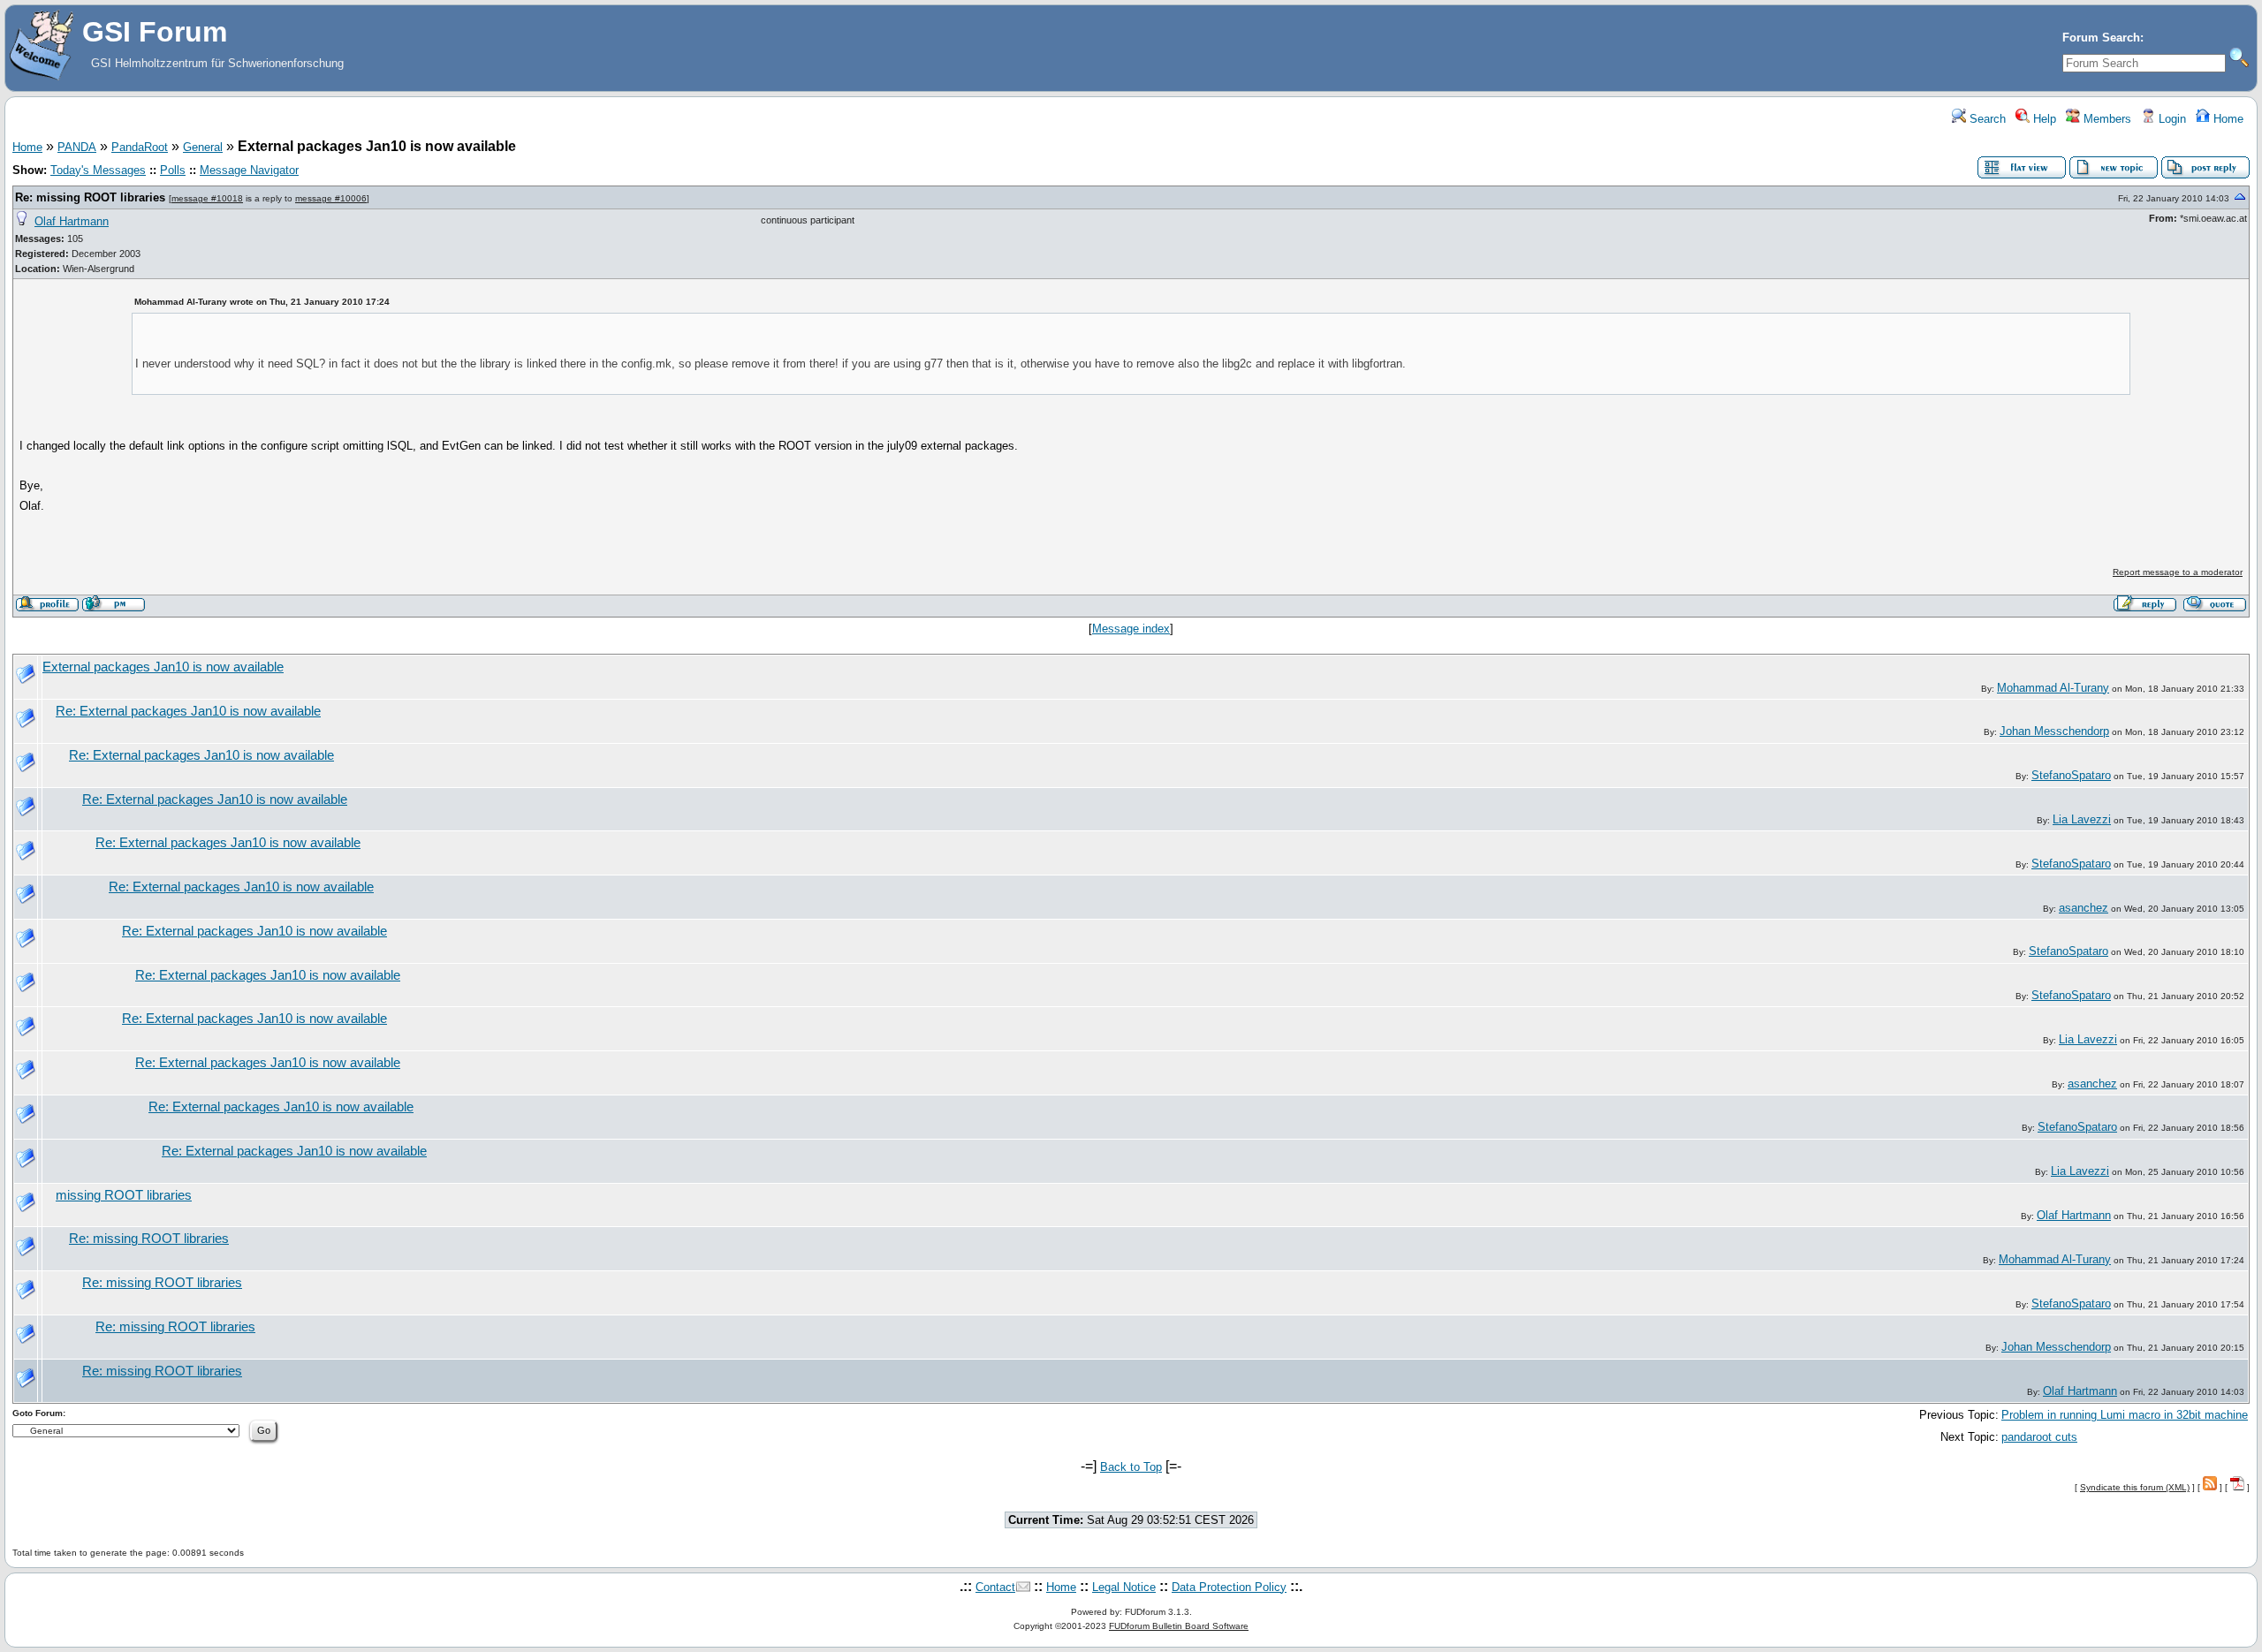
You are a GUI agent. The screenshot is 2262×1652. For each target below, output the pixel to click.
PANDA (77, 147)
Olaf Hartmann (72, 221)
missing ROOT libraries (124, 1195)
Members (2106, 119)
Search (1986, 119)
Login (2171, 119)
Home (2227, 119)
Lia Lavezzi (2082, 819)
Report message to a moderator (2178, 572)
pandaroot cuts (2039, 1437)
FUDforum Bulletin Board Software (1179, 1626)
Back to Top (1131, 1467)
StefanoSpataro (2071, 775)
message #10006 (331, 198)
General (203, 147)
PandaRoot (140, 147)
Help (2043, 119)
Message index (1131, 629)
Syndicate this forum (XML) (2135, 1487)
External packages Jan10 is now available (163, 667)
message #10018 (207, 198)
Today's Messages (98, 170)
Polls (173, 170)
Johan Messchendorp (2054, 731)
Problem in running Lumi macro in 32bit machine (2125, 1415)
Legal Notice (1124, 1587)
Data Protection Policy (1229, 1587)
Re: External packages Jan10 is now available (188, 711)
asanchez (2084, 908)
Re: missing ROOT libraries (90, 197)
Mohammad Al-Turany (2053, 688)
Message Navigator (249, 170)
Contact (995, 1587)
